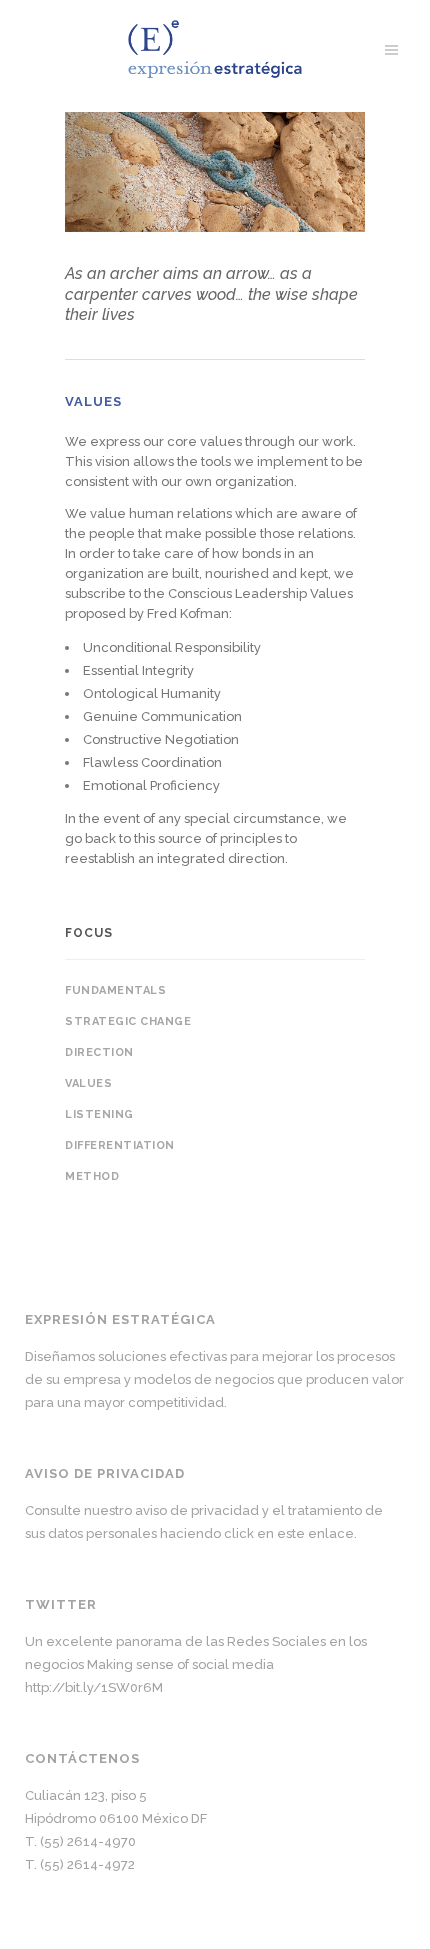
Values (88, 1083)
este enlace (315, 1533)
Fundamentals (115, 990)
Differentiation (120, 1145)
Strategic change (128, 1021)
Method (92, 1176)
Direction (99, 1052)
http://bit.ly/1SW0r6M (94, 1687)
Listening (99, 1114)
